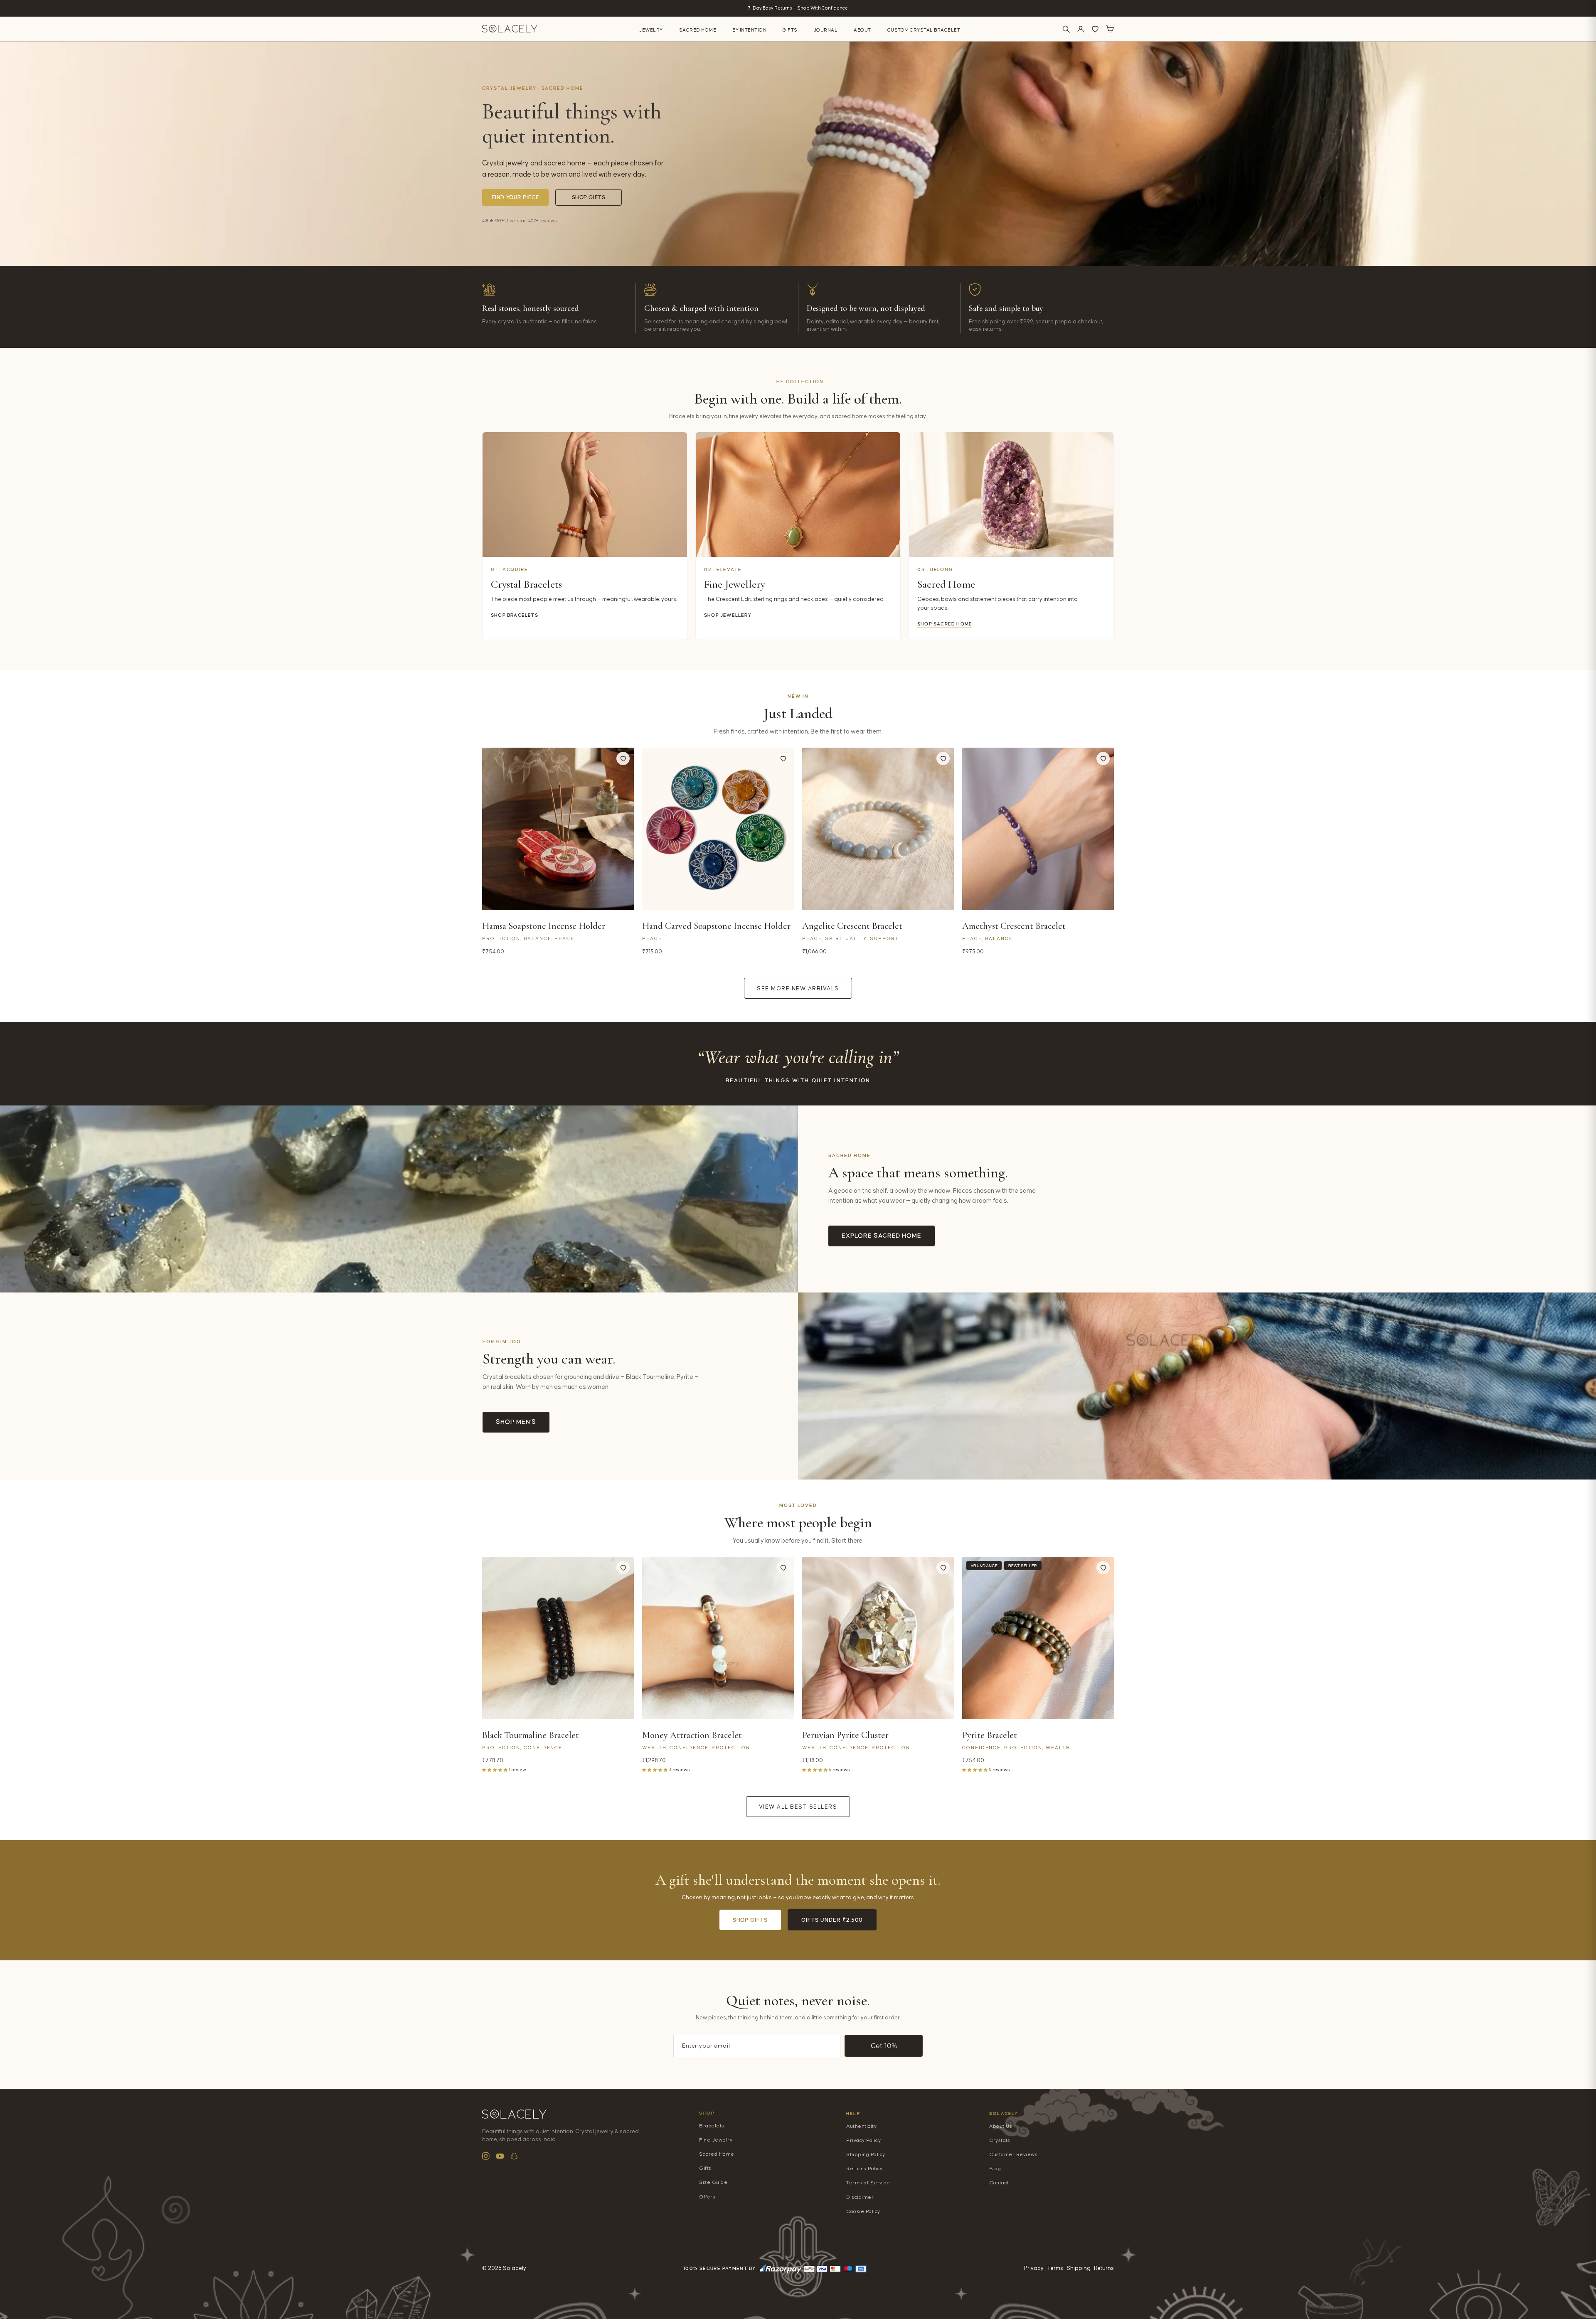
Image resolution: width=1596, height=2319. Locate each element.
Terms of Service (868, 2183)
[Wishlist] (1095, 29)
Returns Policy (864, 2169)
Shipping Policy (866, 2155)
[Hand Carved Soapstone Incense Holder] (718, 829)
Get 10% (884, 2046)
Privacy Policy (863, 2141)
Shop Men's (516, 1422)
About (862, 30)
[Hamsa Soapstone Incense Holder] (558, 829)
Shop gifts (750, 1920)
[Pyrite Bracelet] (1038, 1638)
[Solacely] (510, 29)
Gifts (790, 30)
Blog (995, 2169)
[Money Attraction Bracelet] (718, 1638)
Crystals (1000, 2141)
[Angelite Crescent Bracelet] (878, 829)
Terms (1055, 2268)
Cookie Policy (863, 2212)
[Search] (1066, 29)
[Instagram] (486, 2156)
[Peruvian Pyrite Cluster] (878, 1638)
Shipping (1079, 2268)
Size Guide (713, 2182)
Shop (707, 2113)
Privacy (1034, 2268)
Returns (1104, 2268)
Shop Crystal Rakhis (521, 203)
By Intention (749, 30)
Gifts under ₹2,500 (832, 1920)
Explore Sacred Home (882, 1236)
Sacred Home (698, 30)
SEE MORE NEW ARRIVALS (798, 989)
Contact (999, 2183)
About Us (1001, 2126)
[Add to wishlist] (623, 758)
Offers (707, 2197)
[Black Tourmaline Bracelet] (558, 1638)
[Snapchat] (514, 2156)
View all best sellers (798, 1807)
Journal (826, 30)
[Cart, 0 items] (1110, 29)
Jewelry (651, 30)
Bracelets (712, 2126)
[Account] (1081, 29)
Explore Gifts (600, 203)
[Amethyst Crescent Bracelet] (1038, 829)
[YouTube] (500, 2156)
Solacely (1004, 2113)
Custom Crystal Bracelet (924, 30)
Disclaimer (860, 2197)
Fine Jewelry (716, 2140)
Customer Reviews (1013, 2155)
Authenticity (861, 2126)
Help (853, 2113)
